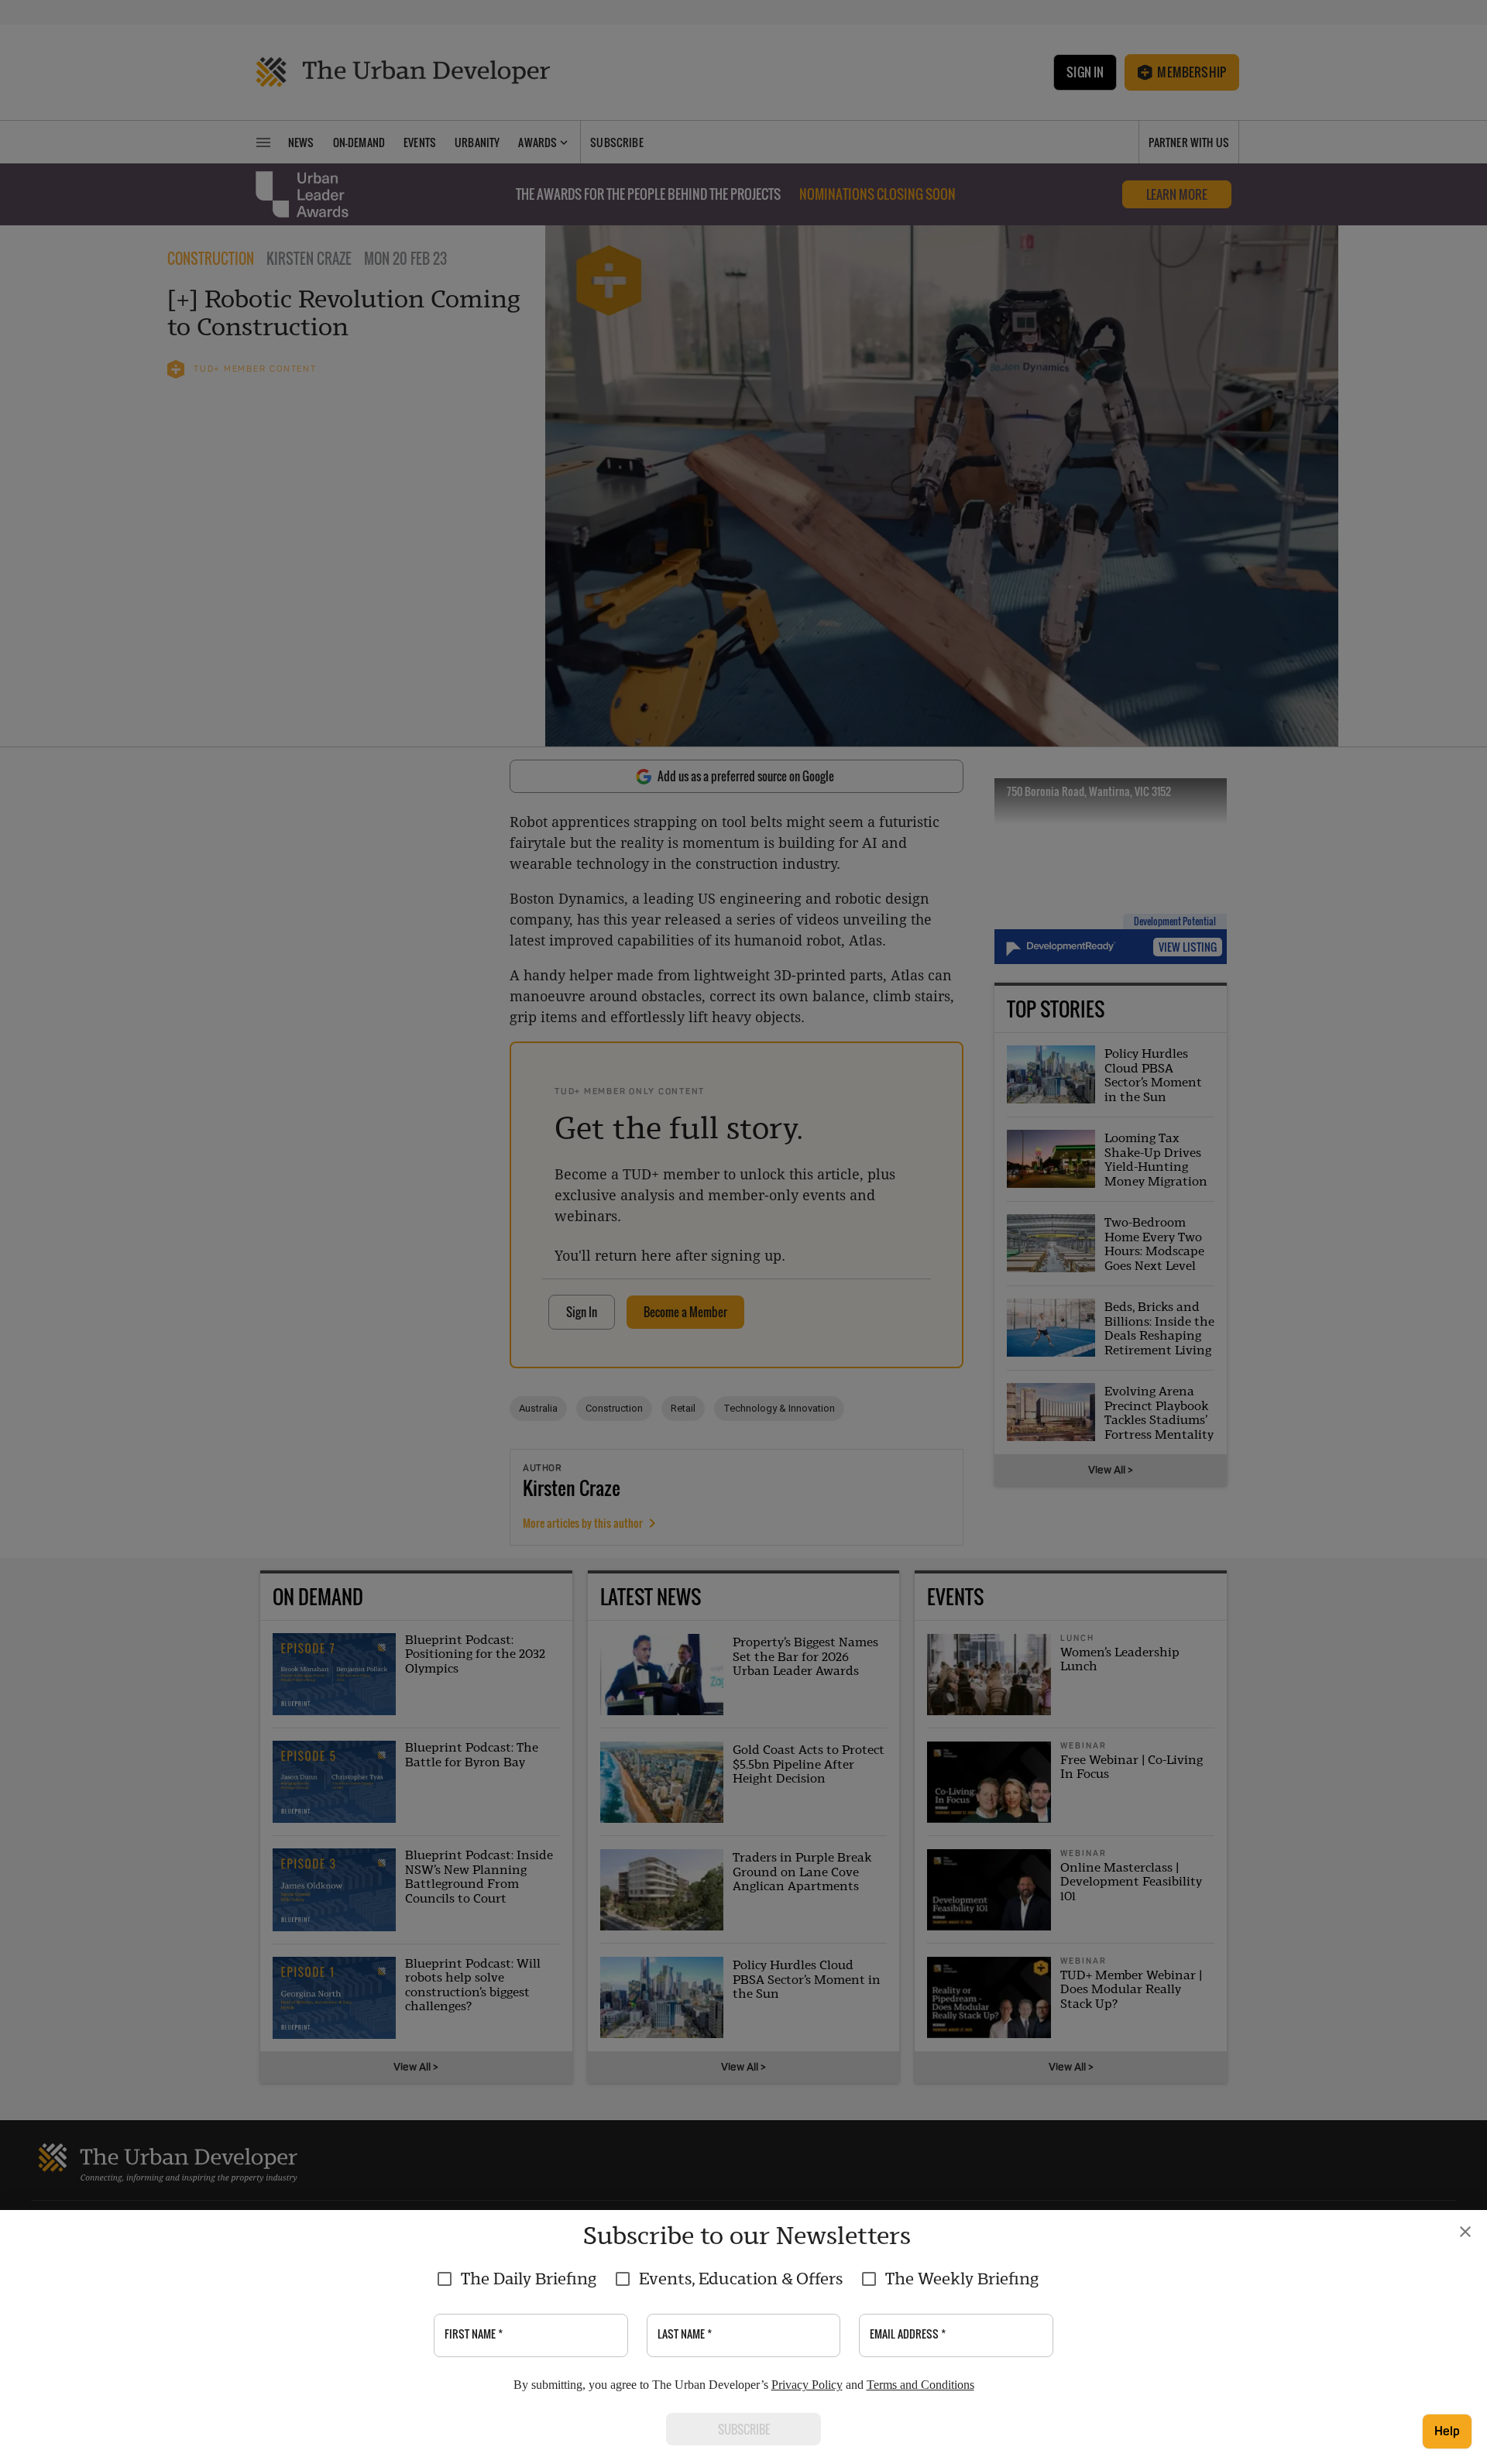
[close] (1465, 2232)
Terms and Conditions (920, 2385)
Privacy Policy (807, 2385)
